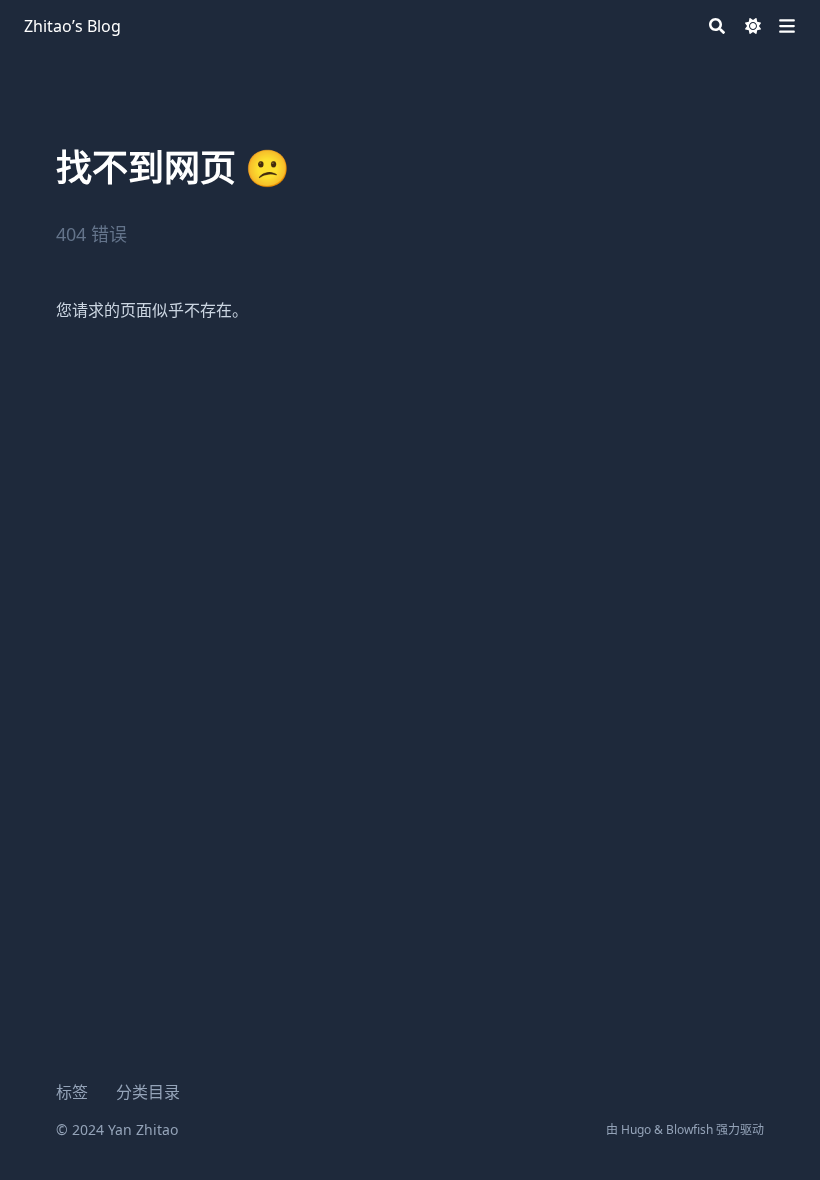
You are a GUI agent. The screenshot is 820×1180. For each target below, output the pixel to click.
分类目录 (148, 1092)
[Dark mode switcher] (753, 26)
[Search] (717, 26)
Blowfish (689, 1129)
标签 (72, 1092)
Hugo (636, 1129)
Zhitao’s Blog (72, 26)
